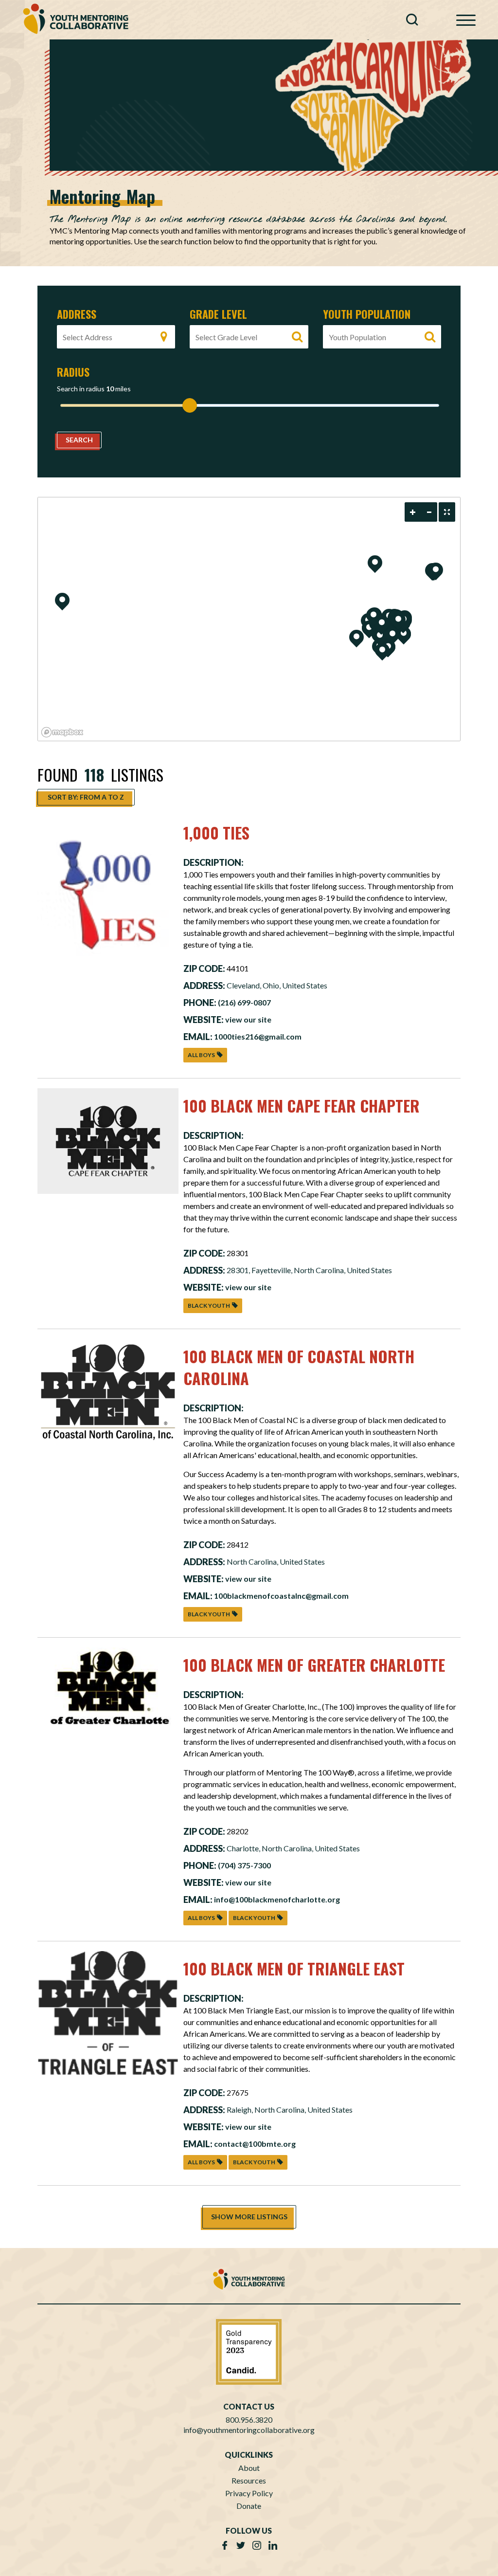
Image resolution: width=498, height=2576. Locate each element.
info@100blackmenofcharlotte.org (277, 1899)
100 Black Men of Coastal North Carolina (299, 1367)
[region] (249, 619)
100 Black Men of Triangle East (294, 1968)
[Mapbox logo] (62, 732)
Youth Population (367, 314)
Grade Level (218, 314)
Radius (73, 372)
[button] (415, 22)
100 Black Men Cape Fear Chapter (302, 1105)
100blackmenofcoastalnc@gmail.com (281, 1596)
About (249, 2468)
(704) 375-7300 (244, 1865)
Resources (249, 2480)
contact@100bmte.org (255, 2144)
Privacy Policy (249, 2493)
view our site (248, 1019)
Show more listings (249, 2217)
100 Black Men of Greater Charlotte (314, 1665)
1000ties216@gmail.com (258, 1036)
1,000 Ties (216, 832)
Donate (249, 2506)
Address (77, 314)
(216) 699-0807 (244, 1002)
